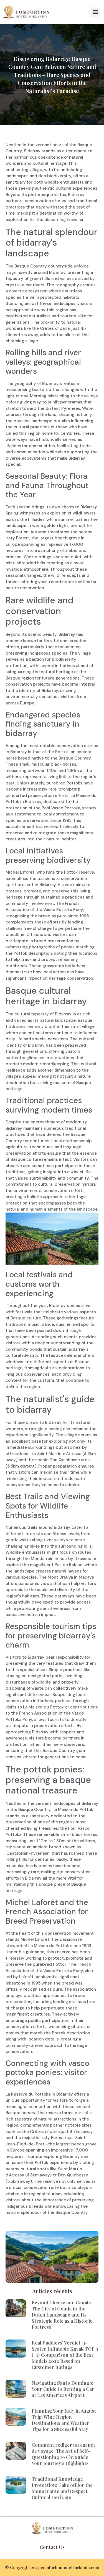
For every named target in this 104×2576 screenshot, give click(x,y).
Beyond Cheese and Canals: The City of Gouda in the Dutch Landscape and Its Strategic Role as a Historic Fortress (62, 2315)
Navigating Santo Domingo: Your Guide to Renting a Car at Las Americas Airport (63, 2389)
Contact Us (52, 2547)
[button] (95, 12)
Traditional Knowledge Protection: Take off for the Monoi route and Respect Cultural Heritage (62, 2488)
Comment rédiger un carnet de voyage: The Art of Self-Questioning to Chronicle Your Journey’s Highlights (63, 2454)
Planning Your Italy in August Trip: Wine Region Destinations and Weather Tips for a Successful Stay (64, 2420)
